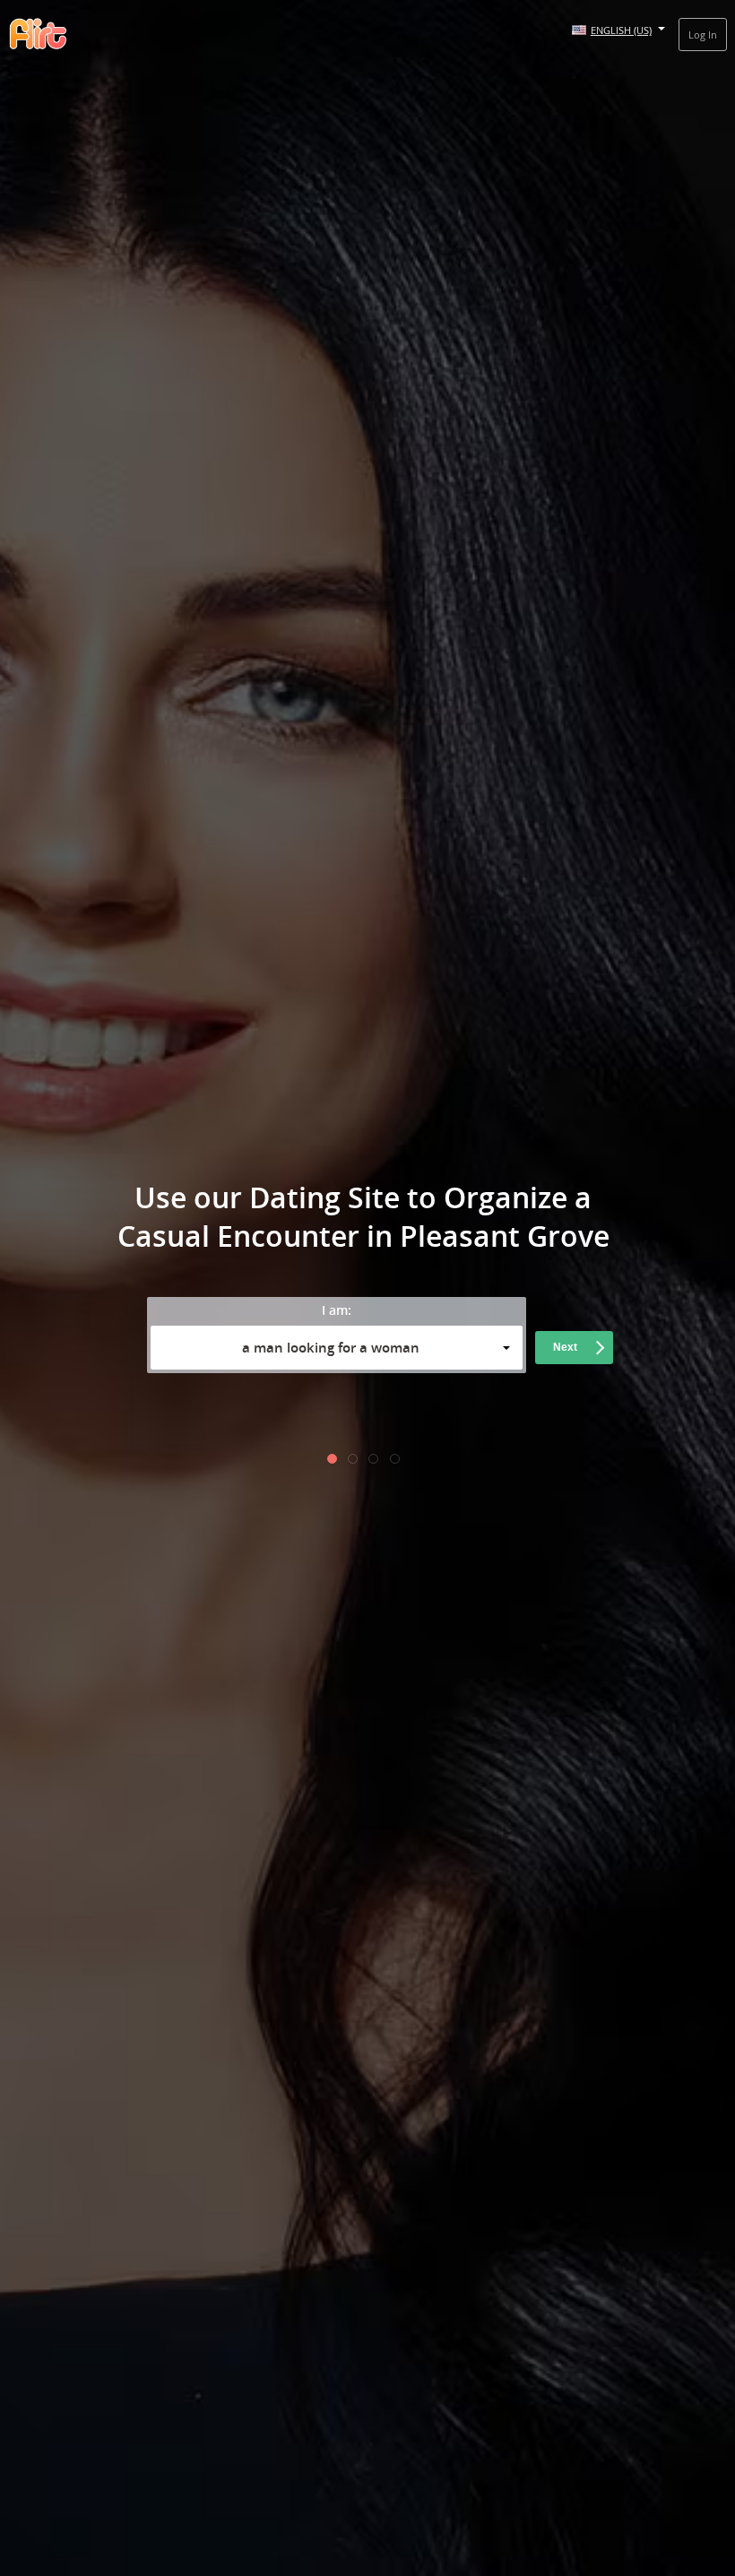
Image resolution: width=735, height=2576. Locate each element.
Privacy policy (467, 1414)
